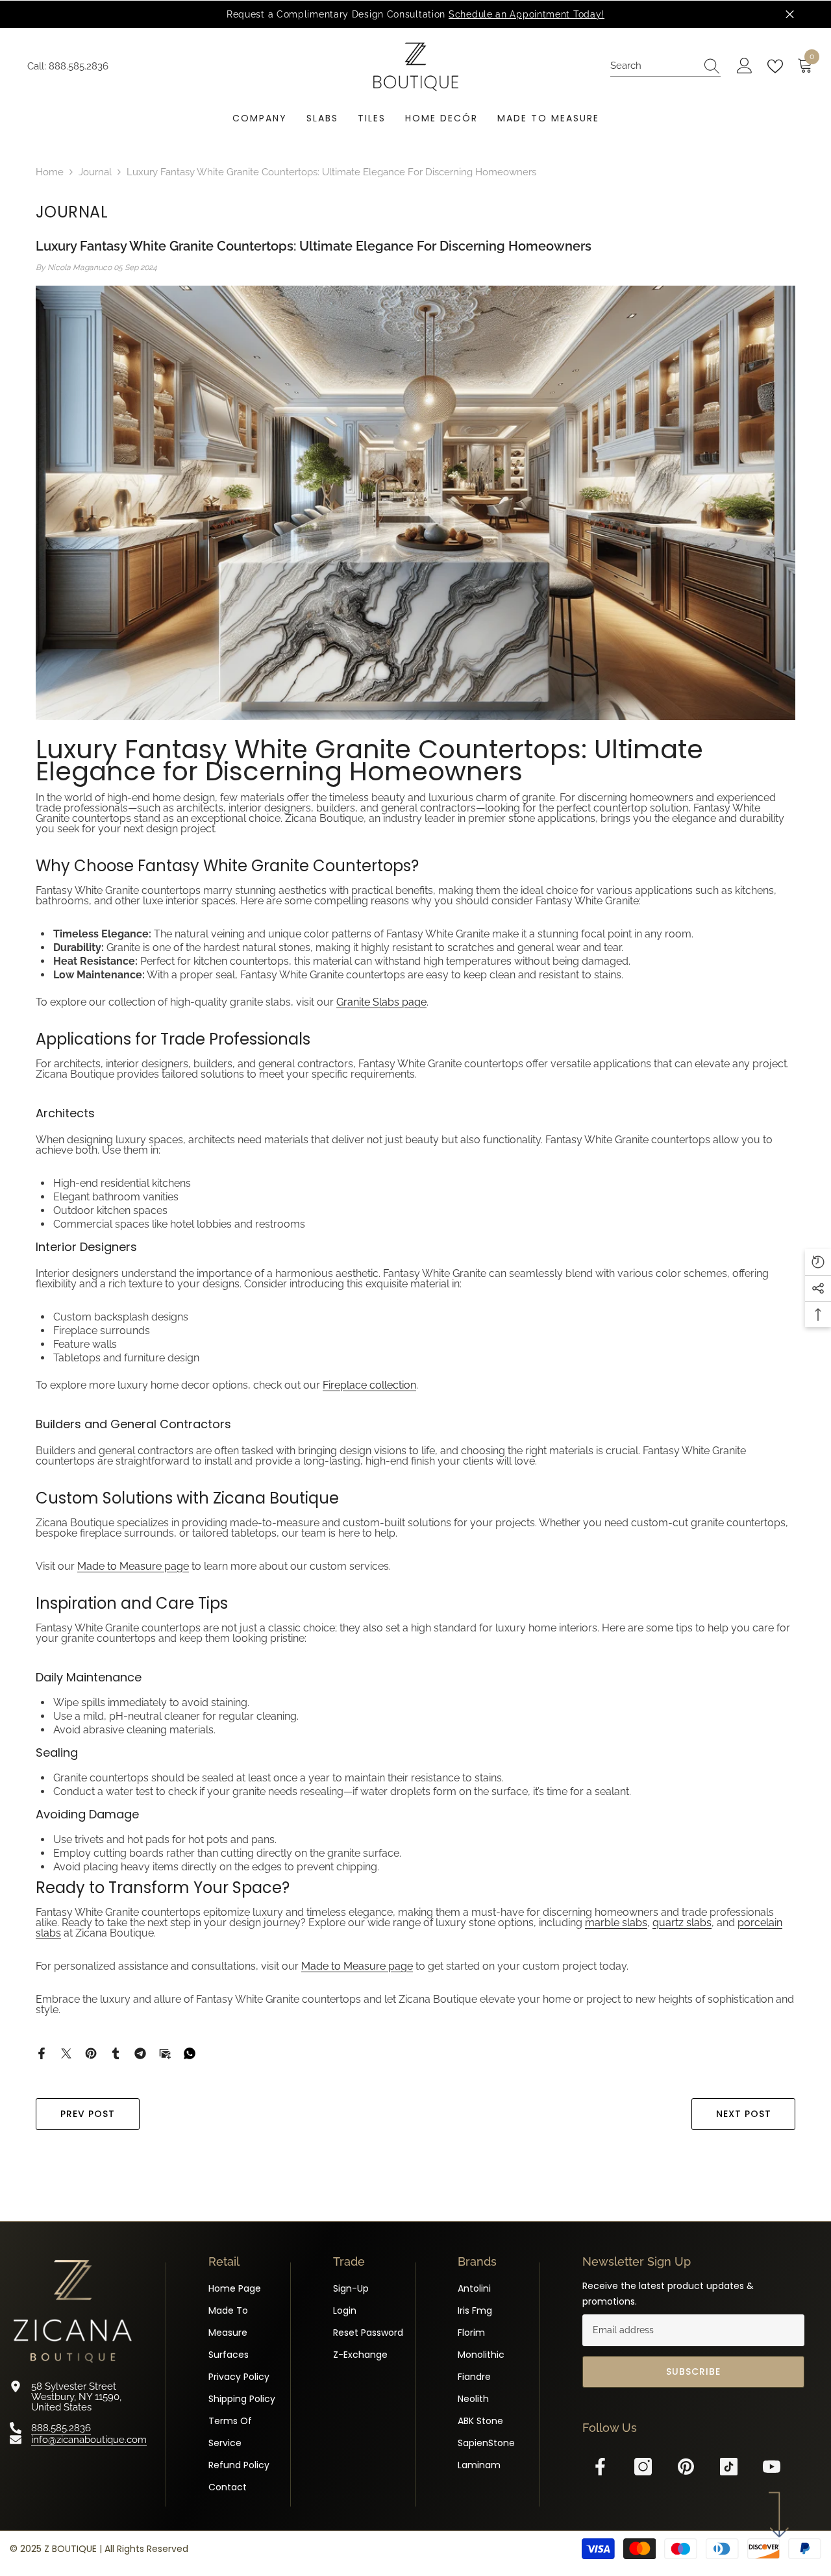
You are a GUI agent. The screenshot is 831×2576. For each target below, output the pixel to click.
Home (50, 172)
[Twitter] (66, 2053)
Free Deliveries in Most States (450, 14)
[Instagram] (643, 2467)
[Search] (665, 66)
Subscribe (693, 2372)
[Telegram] (140, 2053)
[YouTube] (772, 2467)
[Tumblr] (116, 2053)
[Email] (165, 2053)
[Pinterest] (91, 2053)
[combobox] (653, 66)
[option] (415, 14)
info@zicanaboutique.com (89, 2439)
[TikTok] (729, 2467)
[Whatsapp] (190, 2053)
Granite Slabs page (381, 1002)
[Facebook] (42, 2053)
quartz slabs (682, 1923)
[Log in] (745, 66)
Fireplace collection (369, 1385)
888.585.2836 (79, 66)
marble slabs (616, 1923)
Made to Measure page (133, 1566)
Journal (95, 172)
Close (790, 15)
